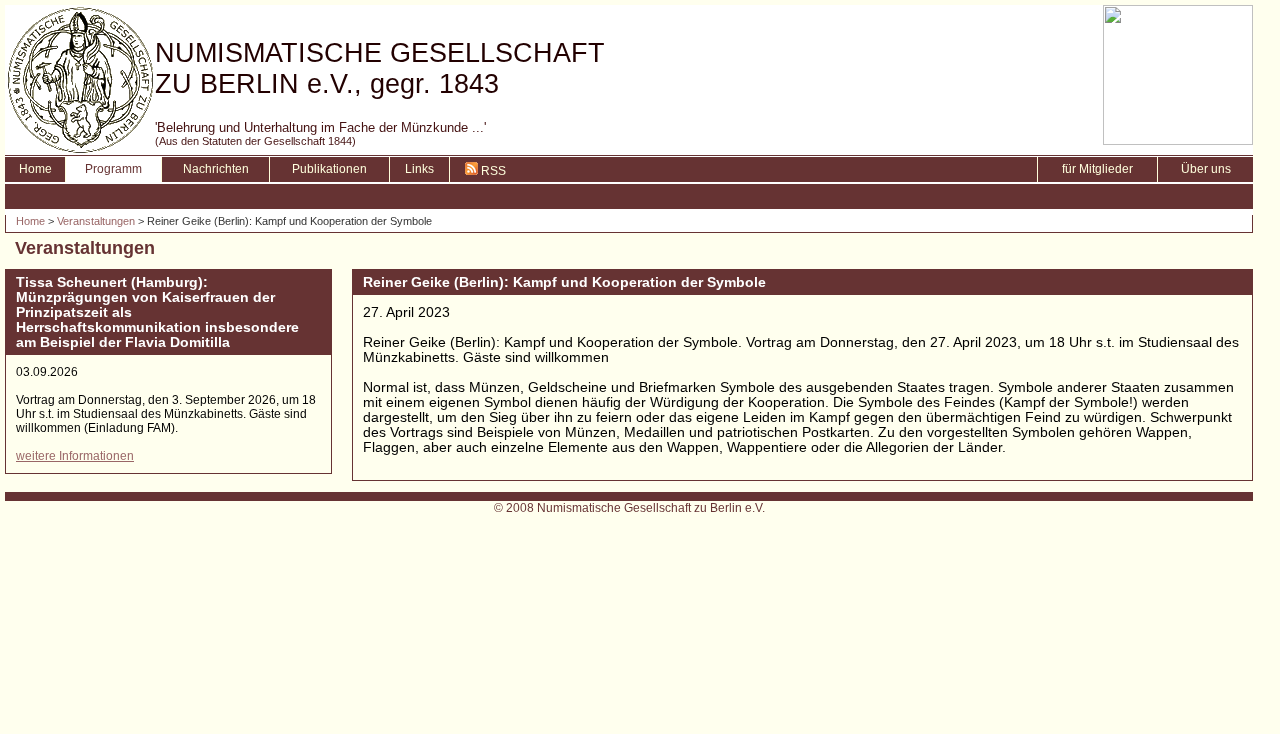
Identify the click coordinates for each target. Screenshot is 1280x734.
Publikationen (329, 169)
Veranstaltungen (96, 221)
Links (419, 169)
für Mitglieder (1097, 169)
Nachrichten (216, 169)
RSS (492, 171)
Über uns (1206, 169)
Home (35, 169)
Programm (113, 169)
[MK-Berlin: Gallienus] (1178, 139)
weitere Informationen (75, 456)
